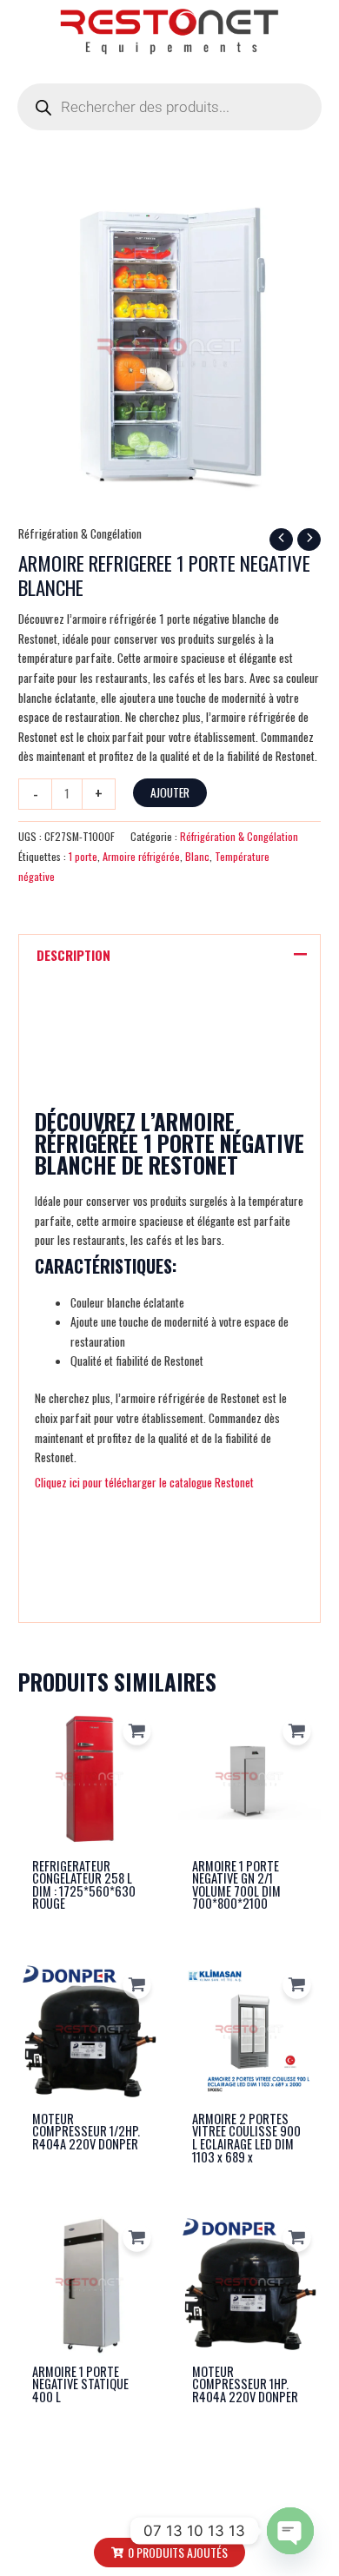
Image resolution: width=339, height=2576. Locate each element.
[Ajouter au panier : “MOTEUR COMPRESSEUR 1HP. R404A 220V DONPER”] (297, 2238)
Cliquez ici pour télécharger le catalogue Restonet (144, 1482)
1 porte (83, 856)
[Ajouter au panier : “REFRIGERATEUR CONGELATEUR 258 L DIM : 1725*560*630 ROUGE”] (137, 1732)
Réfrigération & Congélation (80, 533)
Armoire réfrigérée (141, 856)
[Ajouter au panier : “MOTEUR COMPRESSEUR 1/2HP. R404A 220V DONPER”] (137, 1985)
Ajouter (170, 792)
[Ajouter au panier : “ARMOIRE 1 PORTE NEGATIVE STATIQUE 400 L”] (137, 2238)
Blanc (197, 856)
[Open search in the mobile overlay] (169, 107)
